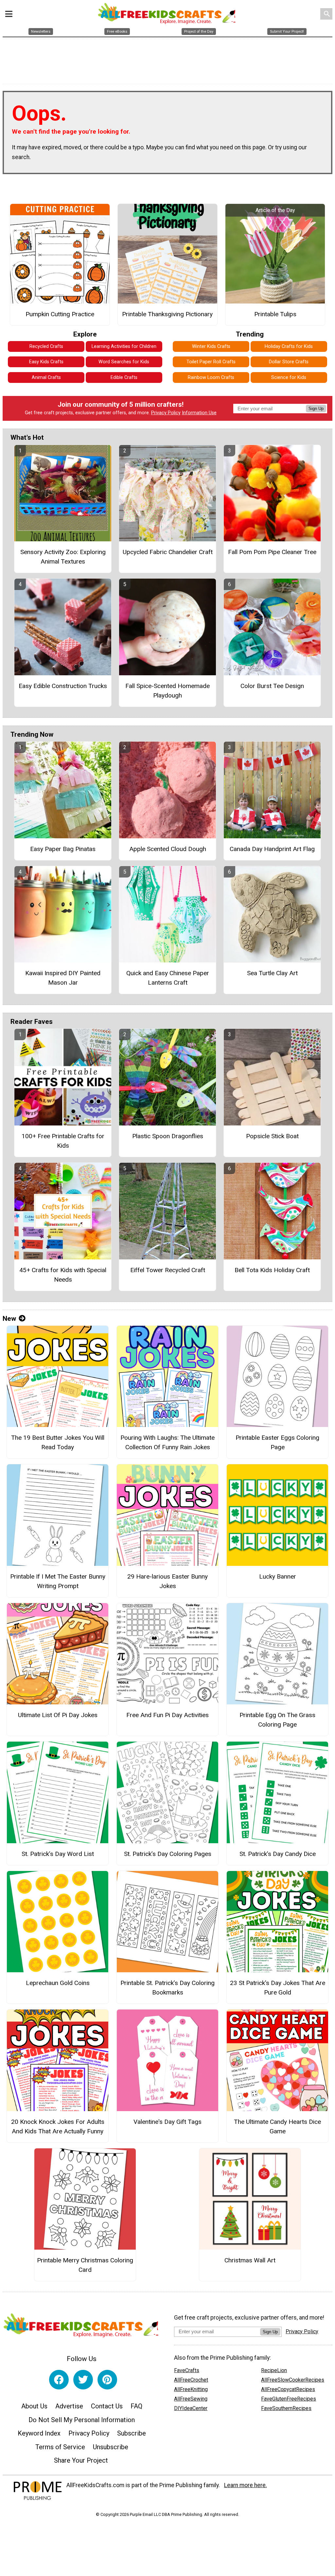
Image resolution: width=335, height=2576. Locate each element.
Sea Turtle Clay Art (272, 973)
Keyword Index (39, 2433)
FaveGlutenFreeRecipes (289, 2399)
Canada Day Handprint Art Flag (272, 849)
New (9, 1319)
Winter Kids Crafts (211, 346)
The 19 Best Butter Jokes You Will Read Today (58, 1442)
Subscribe (132, 2433)
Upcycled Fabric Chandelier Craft (168, 552)
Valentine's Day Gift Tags (167, 2122)
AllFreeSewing (191, 2399)
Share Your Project (81, 2460)
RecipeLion (274, 2370)
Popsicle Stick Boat (272, 1136)
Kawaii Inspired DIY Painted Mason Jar (63, 978)
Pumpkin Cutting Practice (60, 314)
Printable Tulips (275, 314)
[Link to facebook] (59, 2380)
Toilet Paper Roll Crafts (211, 362)
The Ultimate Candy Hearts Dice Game (277, 2126)
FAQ (136, 2406)
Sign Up (316, 409)
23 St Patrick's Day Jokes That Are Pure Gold (278, 1988)
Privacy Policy (166, 413)
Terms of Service (60, 2447)
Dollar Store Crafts (289, 362)
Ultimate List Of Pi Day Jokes (58, 1715)
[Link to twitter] (83, 2380)
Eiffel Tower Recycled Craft (168, 1270)
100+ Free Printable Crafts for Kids (63, 1141)
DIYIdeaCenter (191, 2408)
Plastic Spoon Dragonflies (168, 1136)
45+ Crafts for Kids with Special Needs (63, 1275)
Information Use (199, 413)
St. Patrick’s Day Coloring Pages (168, 1854)
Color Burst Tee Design (272, 686)
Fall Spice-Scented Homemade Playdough (167, 691)
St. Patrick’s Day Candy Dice (278, 1854)
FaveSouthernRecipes (286, 2408)
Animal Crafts (46, 377)
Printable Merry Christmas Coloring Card (85, 2265)
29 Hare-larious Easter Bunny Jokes (167, 1581)
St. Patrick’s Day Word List (58, 1854)
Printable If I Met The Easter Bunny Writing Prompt (58, 1581)
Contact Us (107, 2406)
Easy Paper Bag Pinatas (63, 849)
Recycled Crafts (46, 346)
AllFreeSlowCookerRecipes (293, 2380)
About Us (34, 2406)
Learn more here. (246, 2485)
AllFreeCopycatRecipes (288, 2389)
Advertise (69, 2406)
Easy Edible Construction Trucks (63, 686)
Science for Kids (289, 377)
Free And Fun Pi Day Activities (167, 1715)
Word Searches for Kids (124, 362)
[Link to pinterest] (107, 2380)
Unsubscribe (111, 2447)
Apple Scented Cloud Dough (168, 849)
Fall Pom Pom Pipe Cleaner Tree (272, 552)
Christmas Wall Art (250, 2260)
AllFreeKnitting (191, 2389)
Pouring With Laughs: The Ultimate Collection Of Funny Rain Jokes (167, 1442)
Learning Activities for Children (124, 346)
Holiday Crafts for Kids (289, 346)
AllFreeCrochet (191, 2380)
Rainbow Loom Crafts (211, 377)
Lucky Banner (278, 1576)
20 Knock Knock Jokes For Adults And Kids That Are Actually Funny (58, 2126)
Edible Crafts (124, 377)
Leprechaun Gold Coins (58, 1983)
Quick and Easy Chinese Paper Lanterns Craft (168, 978)
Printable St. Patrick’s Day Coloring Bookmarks (167, 1988)
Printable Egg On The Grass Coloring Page (277, 1720)
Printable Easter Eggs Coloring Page (277, 1442)
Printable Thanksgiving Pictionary (167, 314)
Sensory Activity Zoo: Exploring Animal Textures (63, 557)
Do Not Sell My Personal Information (82, 2420)
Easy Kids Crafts (46, 362)
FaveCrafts (187, 2370)
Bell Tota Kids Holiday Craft (272, 1270)
